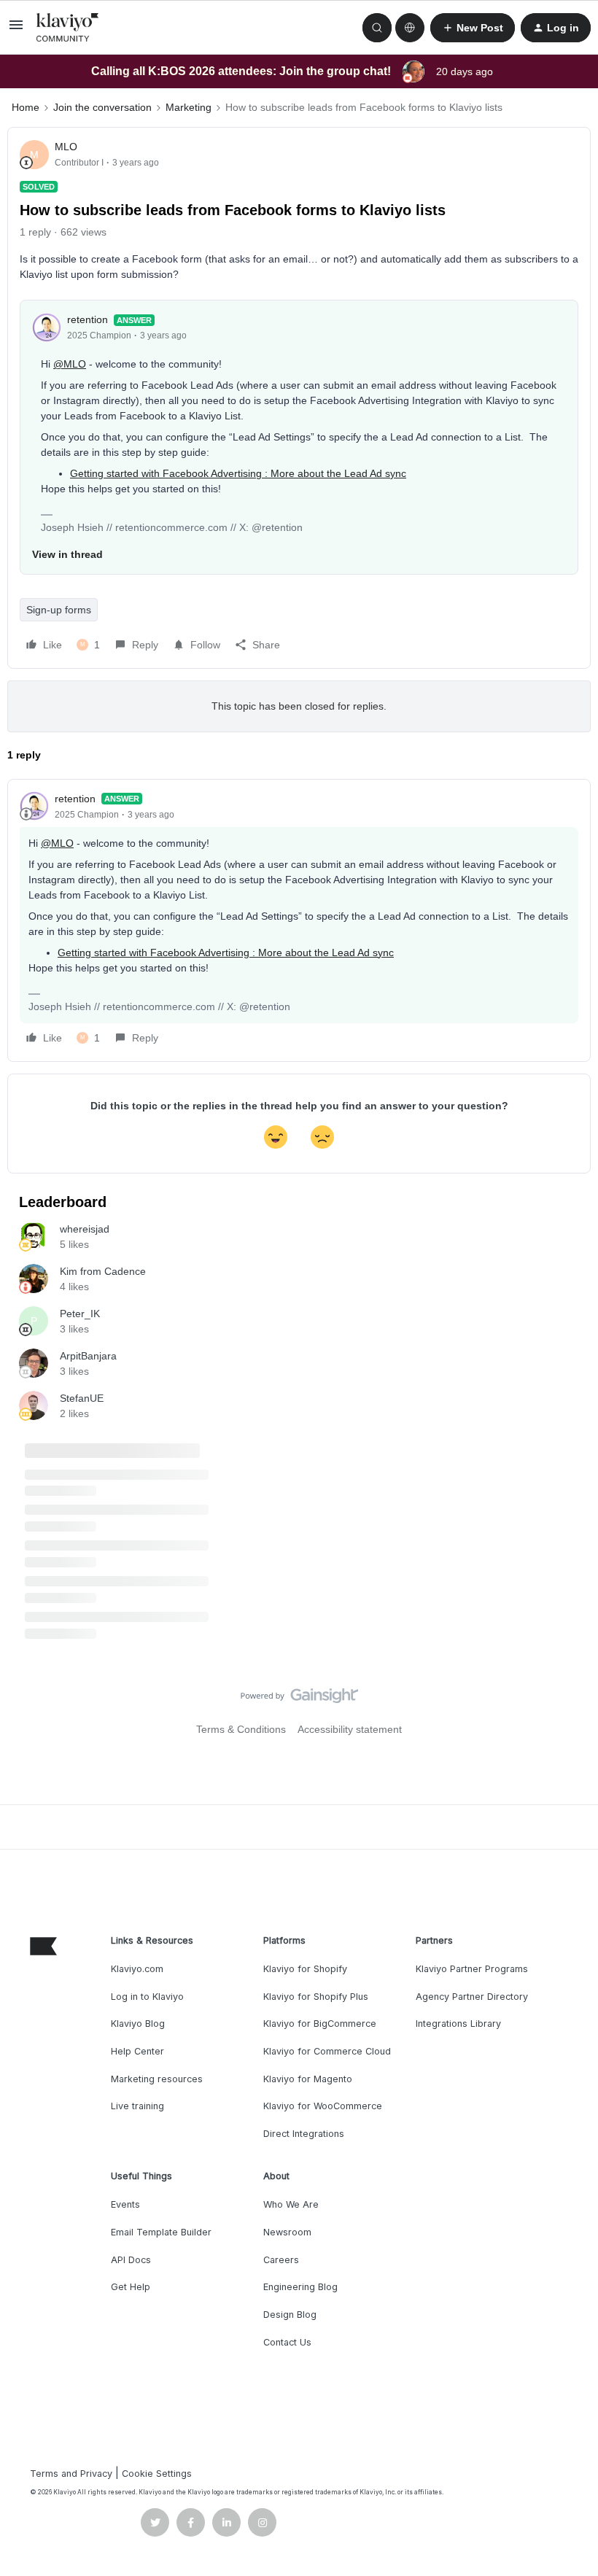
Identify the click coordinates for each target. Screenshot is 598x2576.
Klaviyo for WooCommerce (323, 2106)
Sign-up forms (59, 610)
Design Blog (290, 2315)
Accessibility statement (350, 1729)
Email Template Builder (161, 2232)
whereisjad (85, 1229)
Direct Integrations (304, 2134)
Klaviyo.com (137, 1969)
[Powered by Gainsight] (299, 1699)
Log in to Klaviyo (147, 1997)
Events (125, 2204)
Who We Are (291, 2204)
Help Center (137, 2051)
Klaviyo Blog (138, 2024)
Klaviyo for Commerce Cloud (327, 2051)
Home (26, 107)
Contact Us (287, 2342)
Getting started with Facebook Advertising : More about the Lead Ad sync (238, 473)
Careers (281, 2260)
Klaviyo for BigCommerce (320, 2024)
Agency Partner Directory (472, 1997)
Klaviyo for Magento (308, 2079)
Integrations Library (458, 2024)
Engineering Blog (300, 2287)
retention (88, 319)
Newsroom (287, 2232)
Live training (137, 2106)
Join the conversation (102, 107)
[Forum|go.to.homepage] (68, 28)
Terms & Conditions (241, 1729)
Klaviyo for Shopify (305, 1969)
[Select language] (410, 28)
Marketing (189, 107)
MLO (66, 147)
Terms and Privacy (71, 2474)
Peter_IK (80, 1314)
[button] (16, 30)
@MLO (70, 364)
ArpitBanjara (88, 1356)
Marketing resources (157, 2079)
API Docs (131, 2260)
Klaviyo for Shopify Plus (316, 1997)
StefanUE (82, 1398)
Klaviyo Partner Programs (472, 1969)
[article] (299, 920)
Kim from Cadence (103, 1271)
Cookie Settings (157, 2474)
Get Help (131, 2287)
